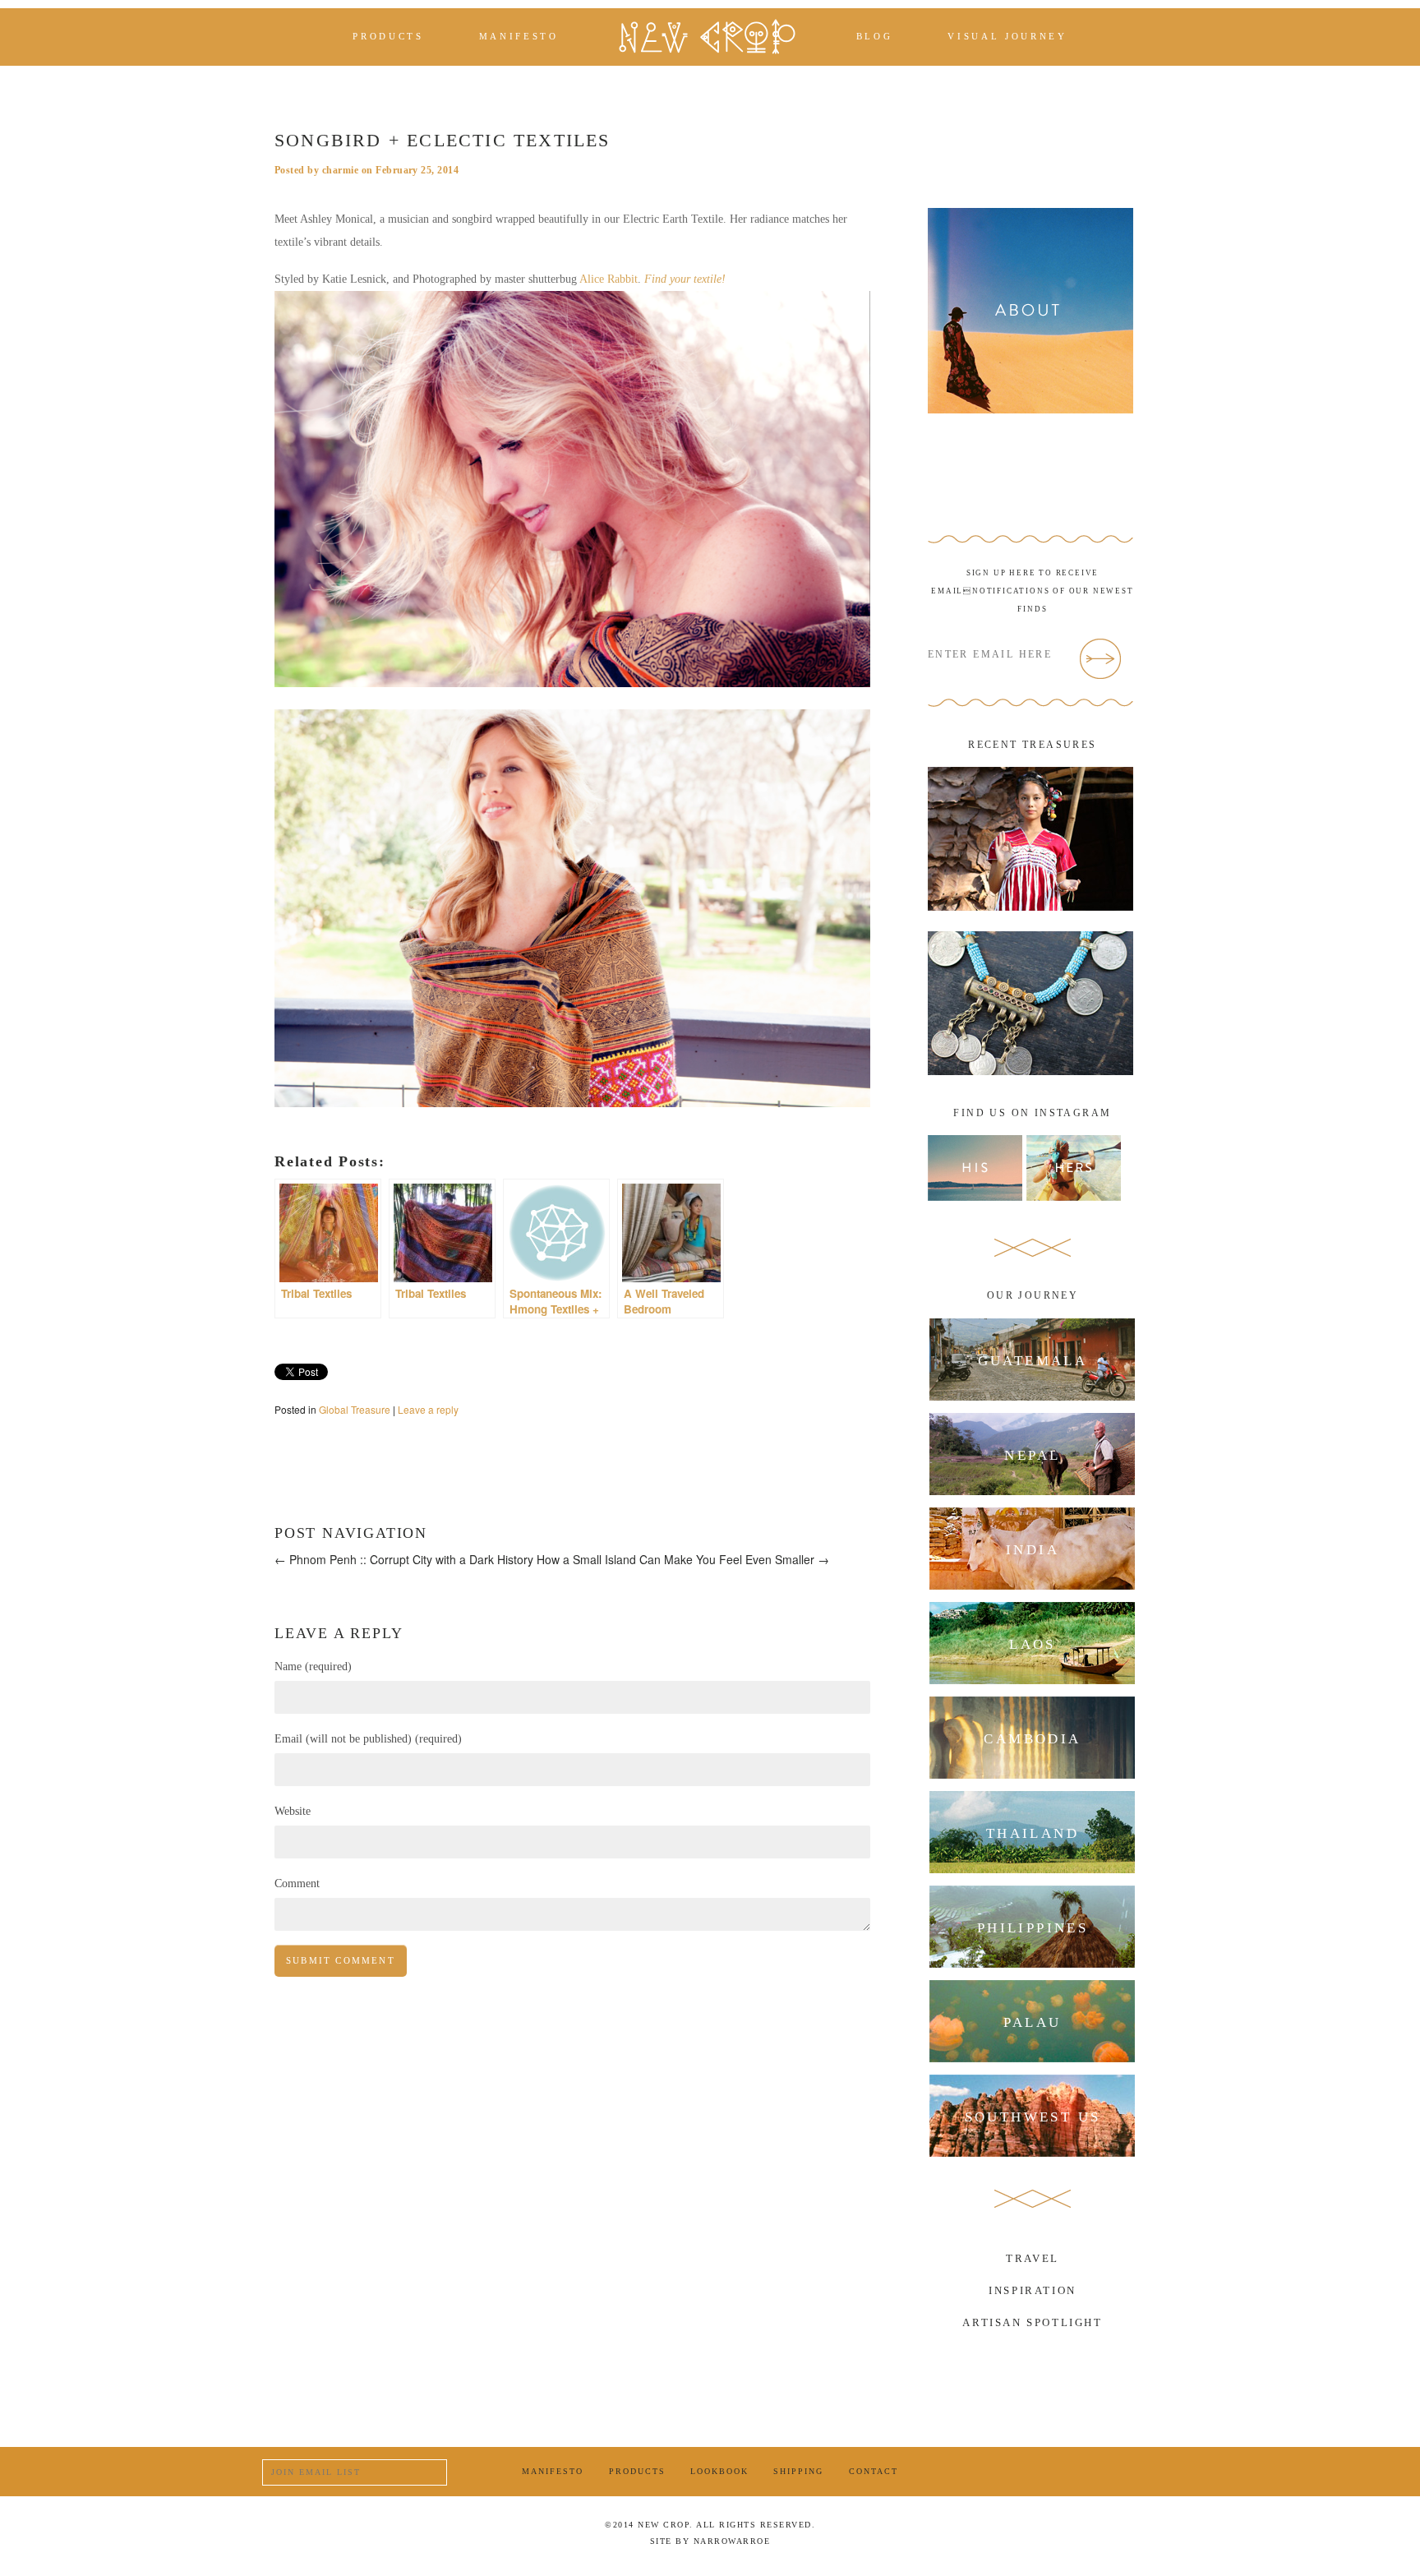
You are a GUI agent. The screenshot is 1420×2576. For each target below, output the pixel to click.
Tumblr (1106, 2472)
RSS (1148, 2472)
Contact (874, 2471)
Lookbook (719, 2471)
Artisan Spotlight (1032, 2322)
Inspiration (1033, 2290)
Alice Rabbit (609, 279)
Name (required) (313, 1667)
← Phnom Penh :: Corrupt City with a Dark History (404, 1559)
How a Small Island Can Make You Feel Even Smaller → (683, 1559)
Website (293, 1811)
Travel (1033, 2258)
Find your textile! (685, 279)
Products (388, 37)
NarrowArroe (732, 2541)
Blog (875, 37)
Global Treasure (355, 1409)
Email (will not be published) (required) (368, 1739)
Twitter (1065, 2472)
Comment (297, 1884)
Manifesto (519, 37)
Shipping (798, 2471)
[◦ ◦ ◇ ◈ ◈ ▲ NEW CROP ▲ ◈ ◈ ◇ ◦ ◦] (707, 37)
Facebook (1024, 2471)
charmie (340, 170)
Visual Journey (1007, 37)
